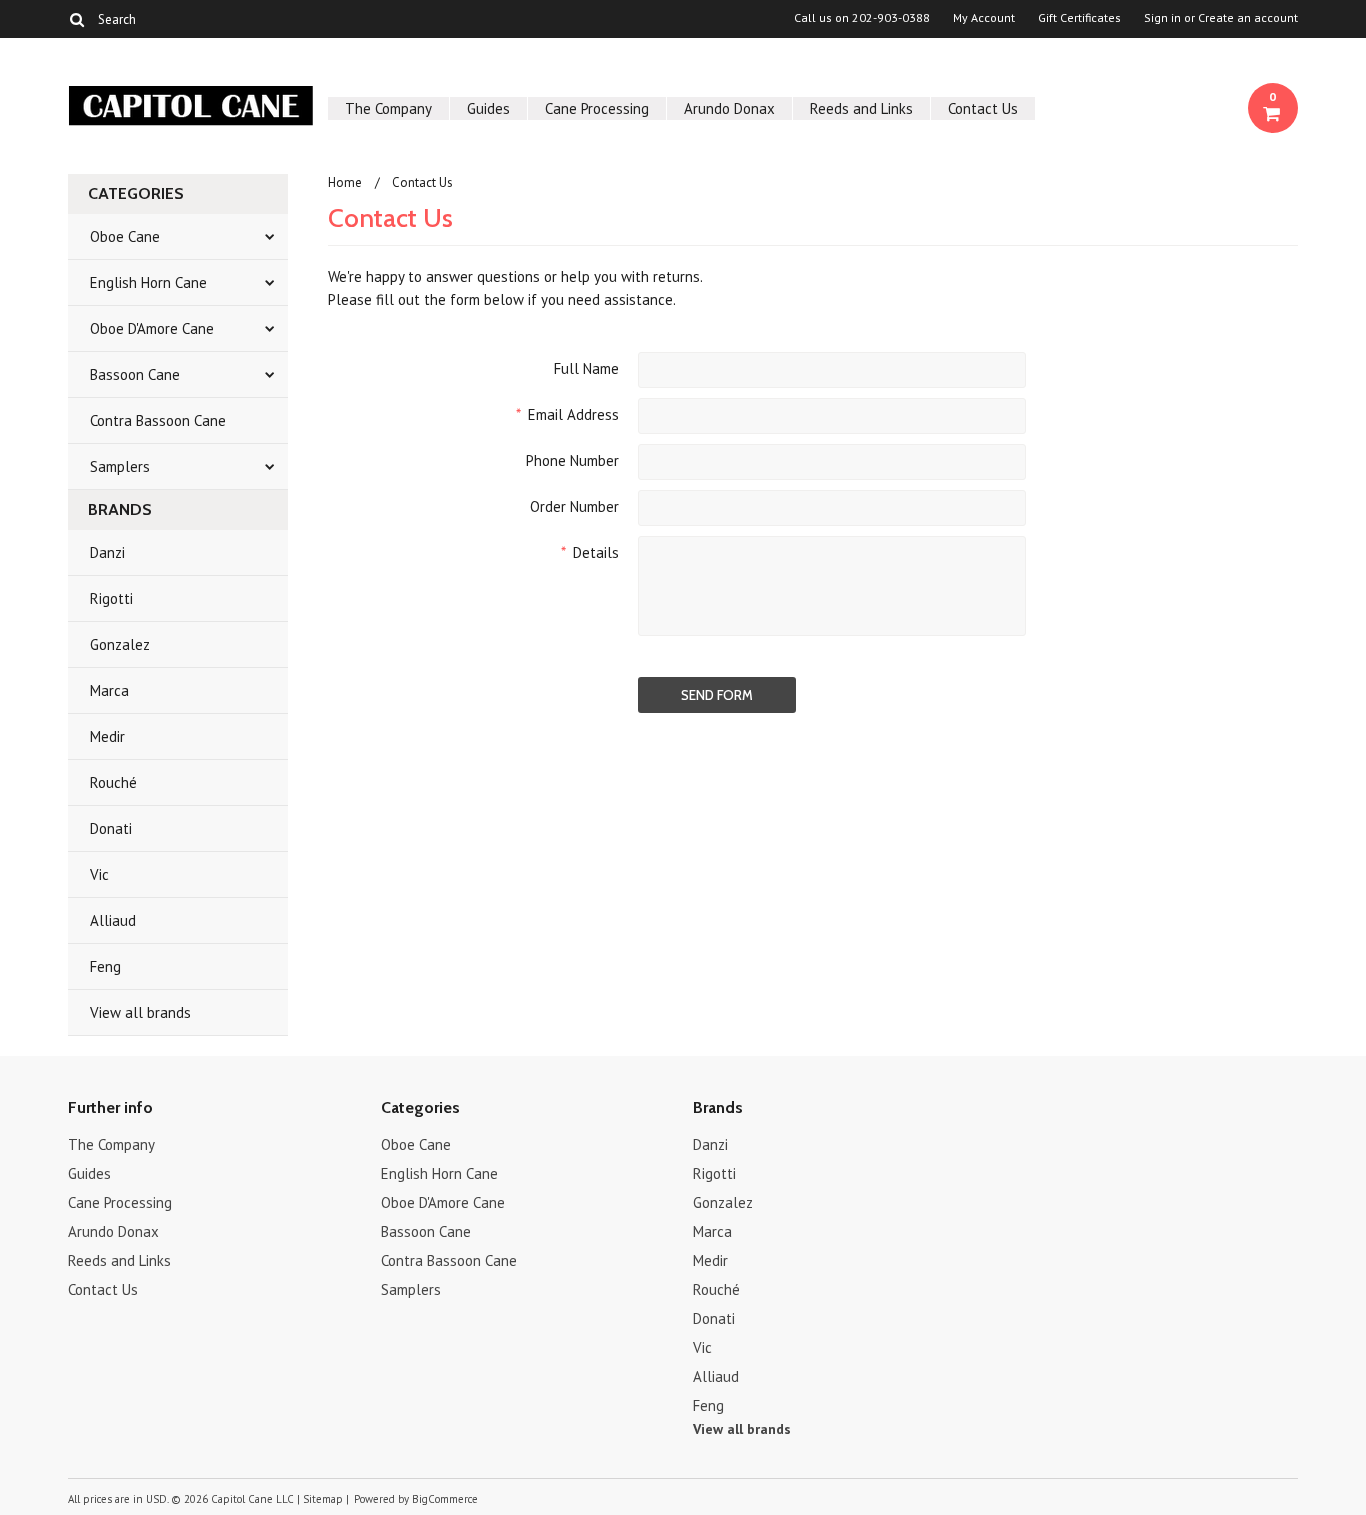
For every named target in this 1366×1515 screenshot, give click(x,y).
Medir (107, 736)
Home (345, 182)
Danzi (107, 552)
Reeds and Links (861, 108)
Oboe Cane (125, 236)
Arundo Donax (729, 108)
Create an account (1248, 18)
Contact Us (983, 108)
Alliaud (113, 920)
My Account (984, 18)
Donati (111, 828)
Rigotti (111, 598)
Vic (99, 874)
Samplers (120, 466)
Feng (105, 966)
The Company (388, 108)
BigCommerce (445, 1499)
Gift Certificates (1079, 18)
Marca (109, 690)
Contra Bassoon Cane (158, 420)
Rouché (113, 782)
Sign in (1162, 18)
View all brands (140, 1012)
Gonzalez (120, 644)
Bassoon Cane (135, 374)
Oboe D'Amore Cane (152, 328)
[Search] (76, 19)
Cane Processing (597, 108)
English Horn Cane (148, 282)
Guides (488, 108)
